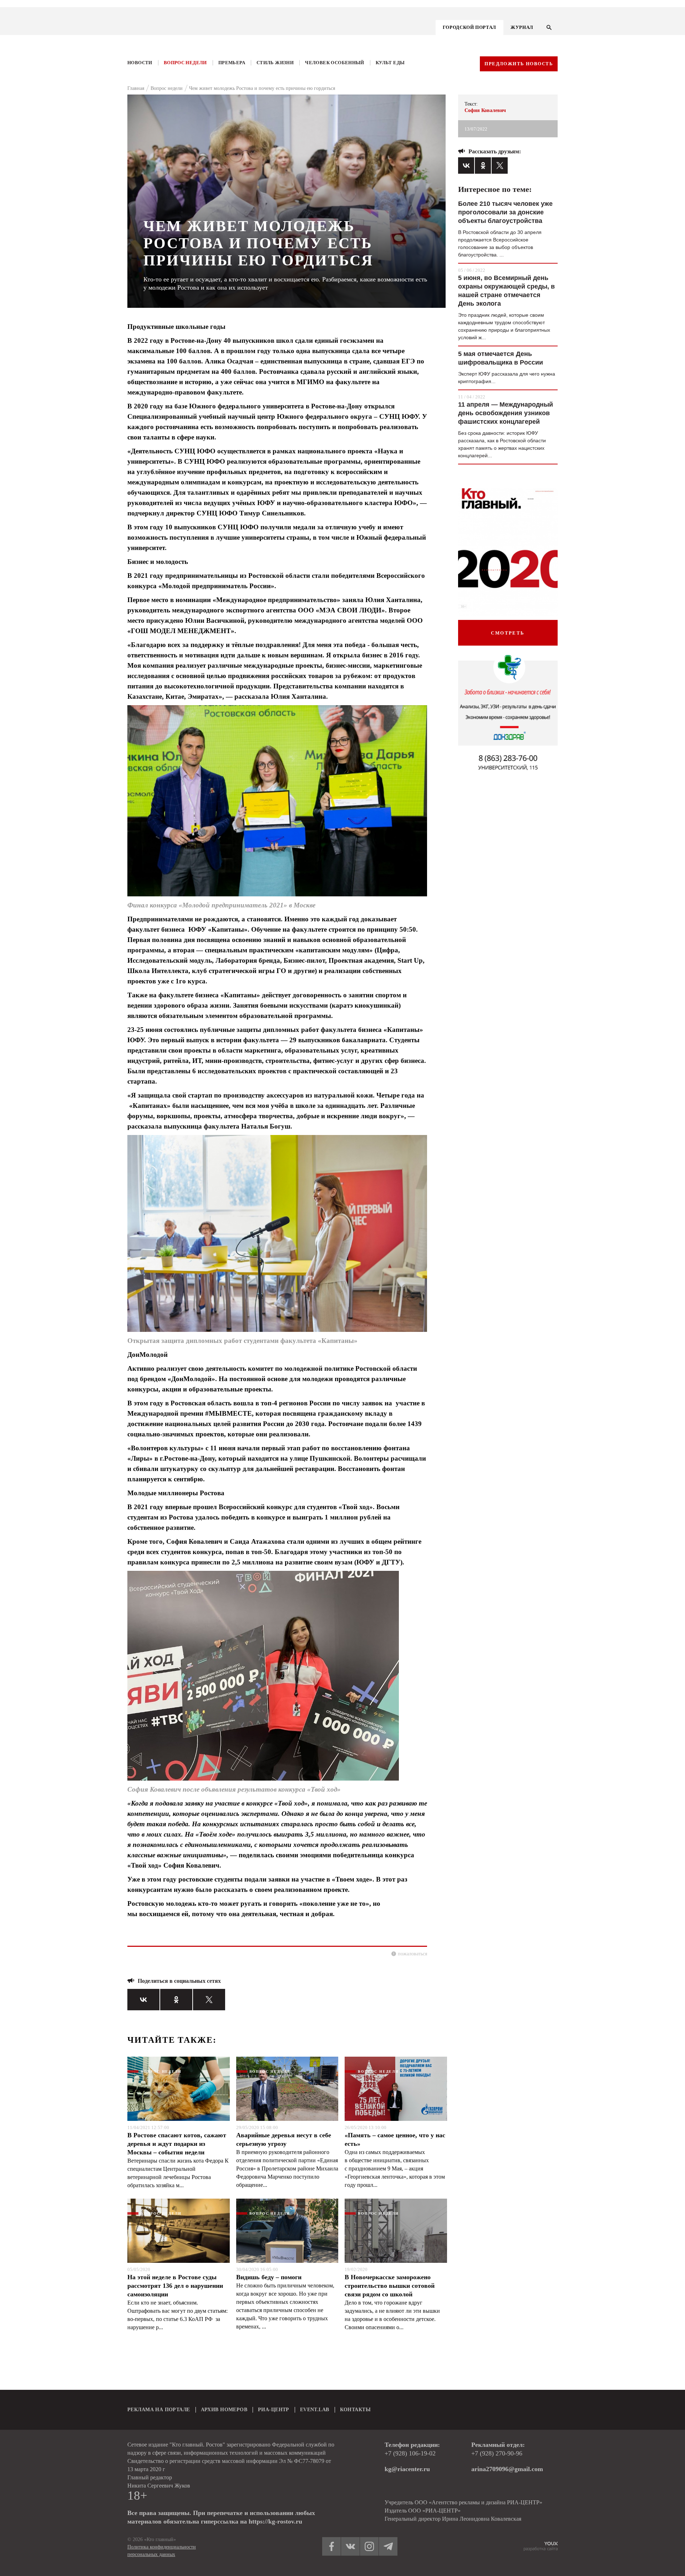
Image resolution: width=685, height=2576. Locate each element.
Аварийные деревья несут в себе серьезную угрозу (284, 2139)
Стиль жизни (275, 63)
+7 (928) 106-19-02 (410, 2453)
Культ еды (390, 63)
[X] (209, 2000)
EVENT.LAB (315, 2410)
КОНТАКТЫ (355, 2410)
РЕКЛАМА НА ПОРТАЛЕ (159, 2410)
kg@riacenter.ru (407, 2469)
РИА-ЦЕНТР (274, 2410)
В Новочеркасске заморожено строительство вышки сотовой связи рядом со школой (390, 2286)
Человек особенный (335, 63)
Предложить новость (519, 64)
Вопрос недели (185, 63)
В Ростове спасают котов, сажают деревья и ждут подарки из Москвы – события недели (177, 2144)
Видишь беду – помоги (269, 2277)
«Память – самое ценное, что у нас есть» (395, 2139)
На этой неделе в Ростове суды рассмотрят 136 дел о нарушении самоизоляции (175, 2286)
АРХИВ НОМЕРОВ (224, 2410)
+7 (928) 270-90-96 (497, 2453)
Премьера (232, 63)
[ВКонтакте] (143, 2000)
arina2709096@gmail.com (507, 2469)
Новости (140, 63)
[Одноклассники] (176, 2000)
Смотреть (508, 633)
